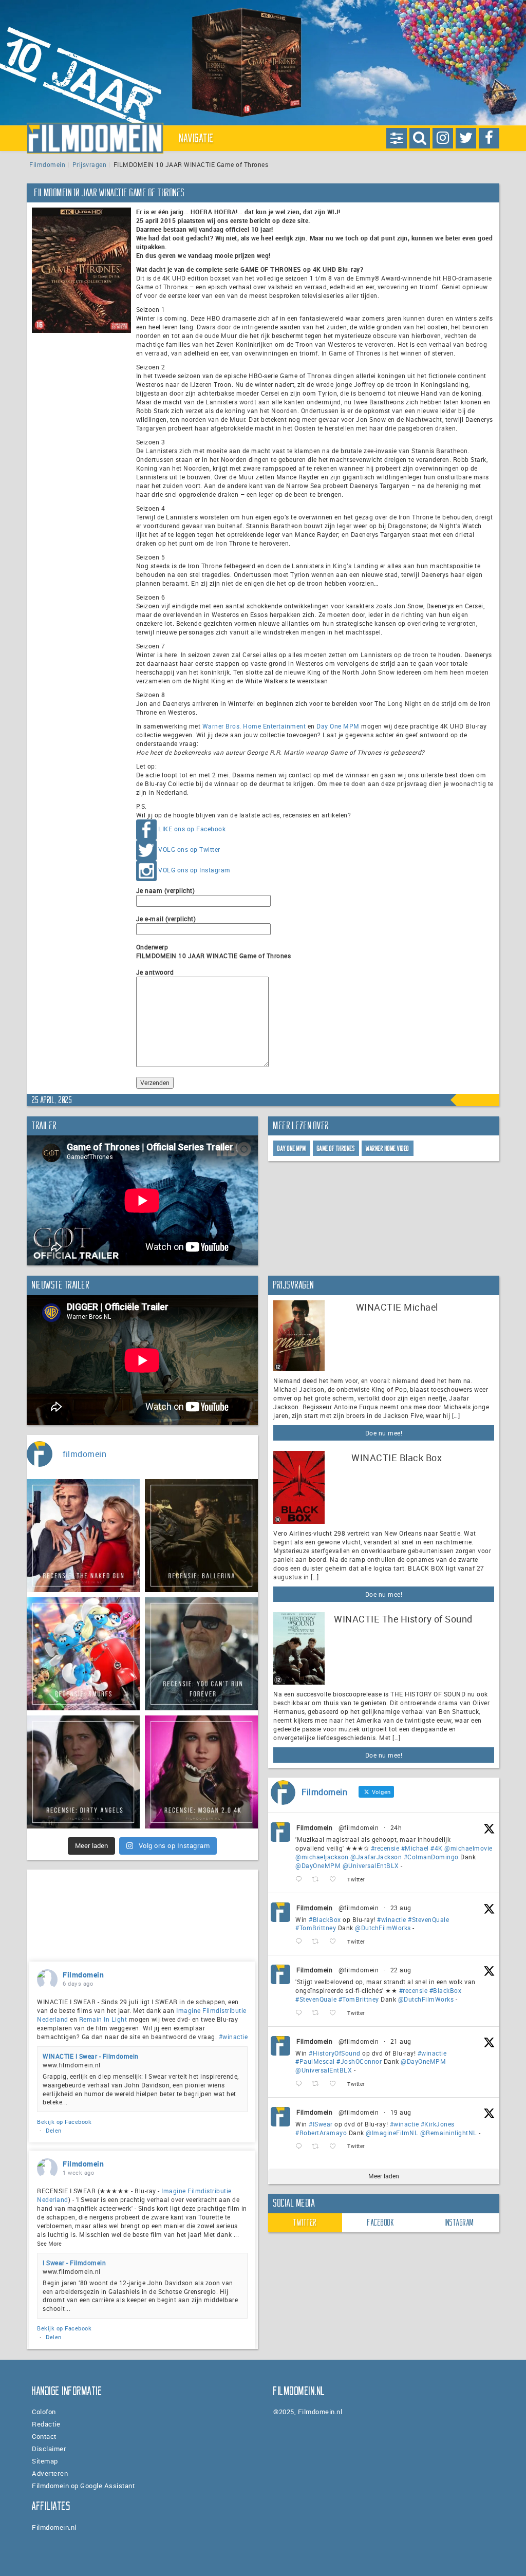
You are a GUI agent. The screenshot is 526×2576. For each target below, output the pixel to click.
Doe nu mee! (384, 1433)
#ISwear (321, 2124)
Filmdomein (47, 164)
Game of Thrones (336, 1149)
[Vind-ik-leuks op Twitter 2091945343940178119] (336, 1880)
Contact (44, 2436)
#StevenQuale (428, 1919)
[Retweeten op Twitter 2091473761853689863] (318, 1942)
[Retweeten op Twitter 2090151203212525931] (318, 2147)
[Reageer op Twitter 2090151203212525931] (301, 2147)
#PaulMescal (315, 2061)
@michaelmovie (468, 1848)
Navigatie (197, 138)
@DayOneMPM (318, 1865)
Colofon (44, 2412)
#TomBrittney (316, 1928)
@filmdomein (359, 1827)
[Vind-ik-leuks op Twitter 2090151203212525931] (336, 2147)
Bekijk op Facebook (64, 2122)
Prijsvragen (90, 164)
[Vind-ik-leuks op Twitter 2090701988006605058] (336, 2084)
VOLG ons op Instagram (194, 870)
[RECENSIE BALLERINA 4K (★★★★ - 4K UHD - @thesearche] (201, 1536)
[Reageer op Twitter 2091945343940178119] (301, 1880)
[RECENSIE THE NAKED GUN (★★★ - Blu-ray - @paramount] (83, 1536)
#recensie (385, 1848)
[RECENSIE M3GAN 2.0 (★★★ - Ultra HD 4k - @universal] (201, 1772)
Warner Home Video (388, 1149)
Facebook (381, 2223)
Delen (54, 2130)
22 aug (401, 1970)
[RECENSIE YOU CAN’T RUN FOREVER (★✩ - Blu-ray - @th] (201, 1654)
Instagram (459, 2223)
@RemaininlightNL (449, 2133)
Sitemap (45, 2461)
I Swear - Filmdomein (74, 2263)
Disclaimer (49, 2449)
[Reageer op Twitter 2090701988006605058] (301, 2084)
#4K (437, 1848)
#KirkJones (438, 2124)
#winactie (392, 1919)
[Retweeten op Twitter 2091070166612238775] (318, 2013)
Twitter (305, 2223)
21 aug (401, 2041)
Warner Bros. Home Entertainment (254, 726)
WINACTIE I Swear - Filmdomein (91, 2056)
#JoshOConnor (359, 2061)
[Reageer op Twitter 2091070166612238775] (301, 2013)
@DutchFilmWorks (383, 1928)
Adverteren (50, 2473)
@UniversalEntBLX (371, 1865)
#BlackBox (325, 1919)
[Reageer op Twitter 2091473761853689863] (301, 1942)
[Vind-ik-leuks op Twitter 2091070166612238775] (336, 2013)
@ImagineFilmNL (392, 2133)
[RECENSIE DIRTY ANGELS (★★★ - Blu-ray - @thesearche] (83, 1772)
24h (396, 1827)
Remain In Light (103, 2019)
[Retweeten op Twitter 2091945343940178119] (318, 1880)
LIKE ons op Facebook (192, 829)
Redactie (46, 2424)
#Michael (415, 1848)
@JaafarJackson (376, 1857)
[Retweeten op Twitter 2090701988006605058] (318, 2084)
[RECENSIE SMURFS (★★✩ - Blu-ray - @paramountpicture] (83, 1654)
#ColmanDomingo (431, 1857)
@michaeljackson (322, 1857)
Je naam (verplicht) (166, 890)
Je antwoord (155, 972)
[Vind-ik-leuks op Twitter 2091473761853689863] (336, 1942)
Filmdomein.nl (54, 2527)
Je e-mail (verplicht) (166, 919)
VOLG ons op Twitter (189, 849)
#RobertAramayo (321, 2133)
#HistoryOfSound (335, 2053)
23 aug (401, 1908)
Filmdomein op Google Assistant (83, 2486)
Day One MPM (338, 726)
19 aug (401, 2112)
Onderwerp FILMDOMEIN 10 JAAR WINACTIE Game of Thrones (214, 951)
